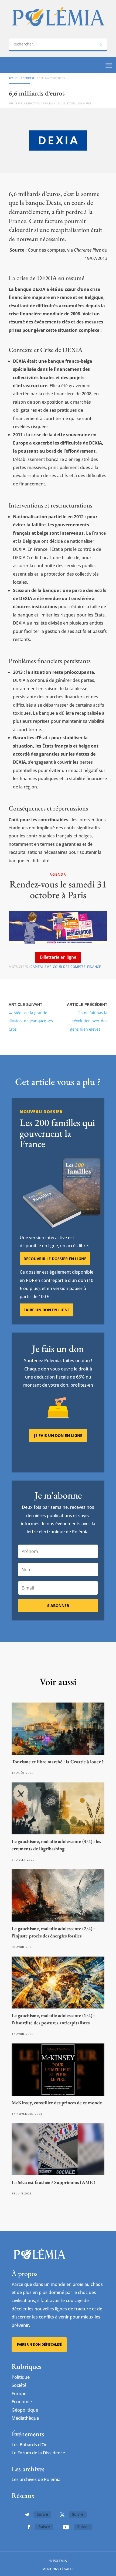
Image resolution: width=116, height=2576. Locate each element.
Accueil (14, 78)
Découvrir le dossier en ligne (55, 1259)
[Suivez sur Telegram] (27, 2515)
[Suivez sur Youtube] (66, 2527)
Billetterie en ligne (58, 957)
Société (19, 2385)
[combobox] (58, 44)
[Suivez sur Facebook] (29, 2527)
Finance (94, 967)
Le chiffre (28, 78)
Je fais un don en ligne (58, 1435)
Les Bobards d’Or (29, 2445)
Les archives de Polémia (36, 2479)
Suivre (42, 2514)
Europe (19, 2394)
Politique (21, 2377)
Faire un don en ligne (47, 1310)
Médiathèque (25, 2418)
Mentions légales (58, 2569)
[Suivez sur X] (62, 2515)
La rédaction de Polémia (39, 103)
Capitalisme (41, 967)
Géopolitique (25, 2410)
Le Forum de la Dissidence (38, 2453)
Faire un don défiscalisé (39, 2344)
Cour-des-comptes (69, 967)
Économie (22, 2402)
